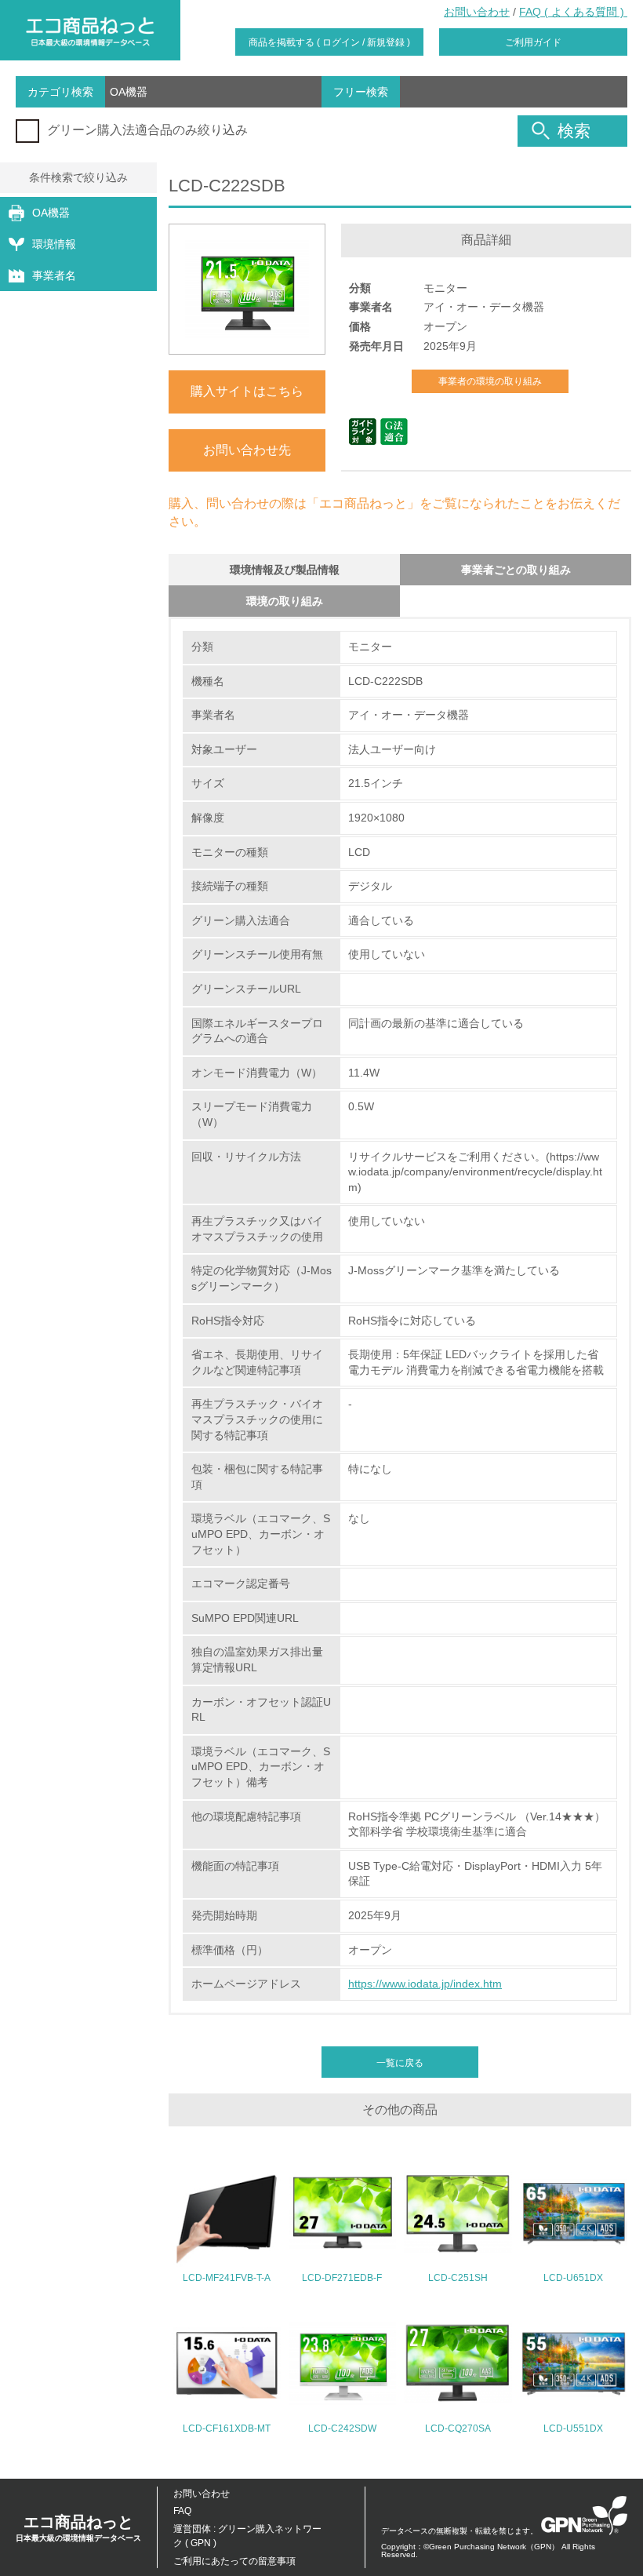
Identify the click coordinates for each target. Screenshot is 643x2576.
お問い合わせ (477, 12)
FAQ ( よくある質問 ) (573, 12)
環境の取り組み (285, 601)
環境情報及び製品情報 (285, 570)
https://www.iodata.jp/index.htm (425, 1984)
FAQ (182, 2511)
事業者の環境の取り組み (490, 381)
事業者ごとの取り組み (516, 570)
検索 (574, 131)
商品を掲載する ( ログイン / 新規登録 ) (329, 42)
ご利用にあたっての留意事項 (234, 2561)
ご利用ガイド (533, 42)
